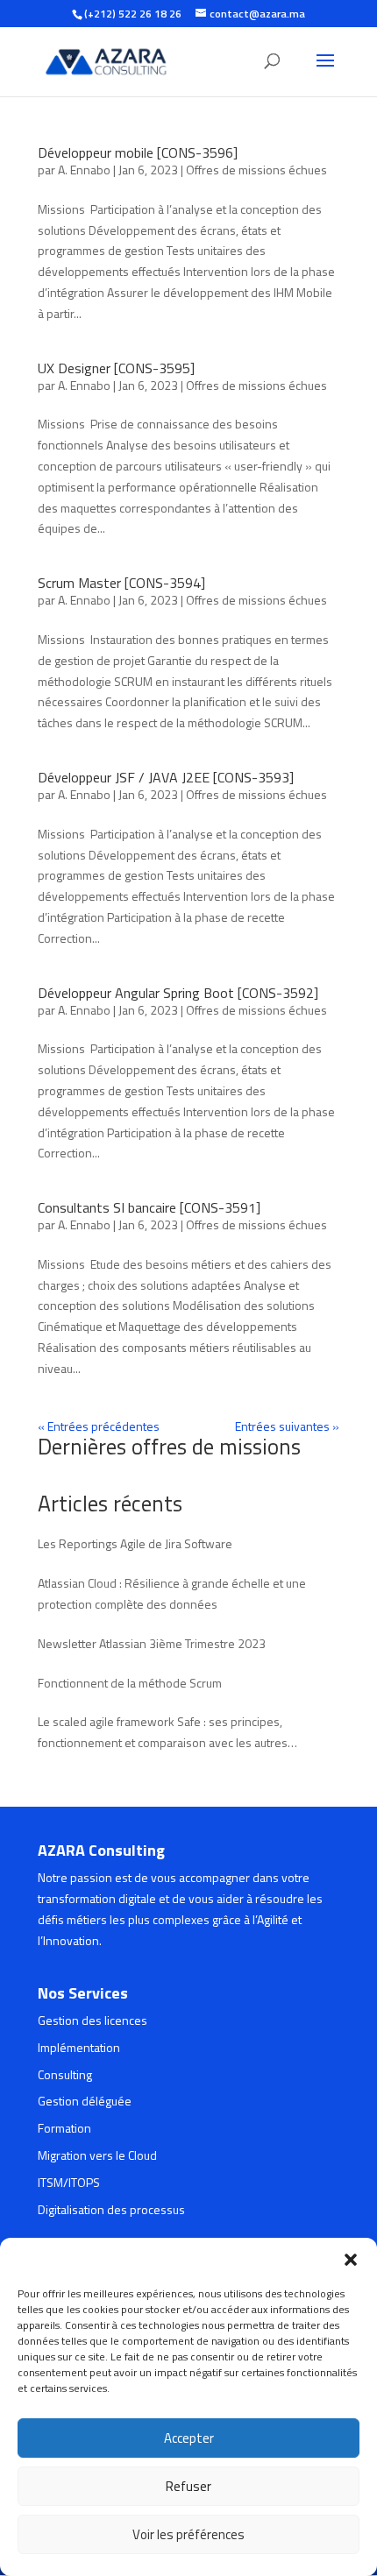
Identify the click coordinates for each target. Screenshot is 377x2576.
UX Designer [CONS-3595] (116, 368)
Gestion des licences (92, 2020)
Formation (64, 2128)
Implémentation (79, 2047)
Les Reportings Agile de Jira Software (135, 1543)
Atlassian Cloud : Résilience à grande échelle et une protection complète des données (172, 1593)
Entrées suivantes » (287, 1426)
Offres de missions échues (256, 170)
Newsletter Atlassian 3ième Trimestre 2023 (152, 1643)
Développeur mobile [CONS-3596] (138, 152)
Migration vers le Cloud (97, 2155)
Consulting (65, 2074)
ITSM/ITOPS (69, 2182)
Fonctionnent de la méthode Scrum (130, 1683)
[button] (351, 2260)
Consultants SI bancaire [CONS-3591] (149, 1207)
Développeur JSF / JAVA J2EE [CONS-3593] (166, 777)
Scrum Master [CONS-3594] (121, 583)
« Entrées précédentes (99, 1426)
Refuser (188, 2486)
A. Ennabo (84, 170)
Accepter (189, 2438)
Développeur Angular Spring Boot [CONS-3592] (178, 993)
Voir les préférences (188, 2534)
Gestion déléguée (85, 2101)
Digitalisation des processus (111, 2209)
